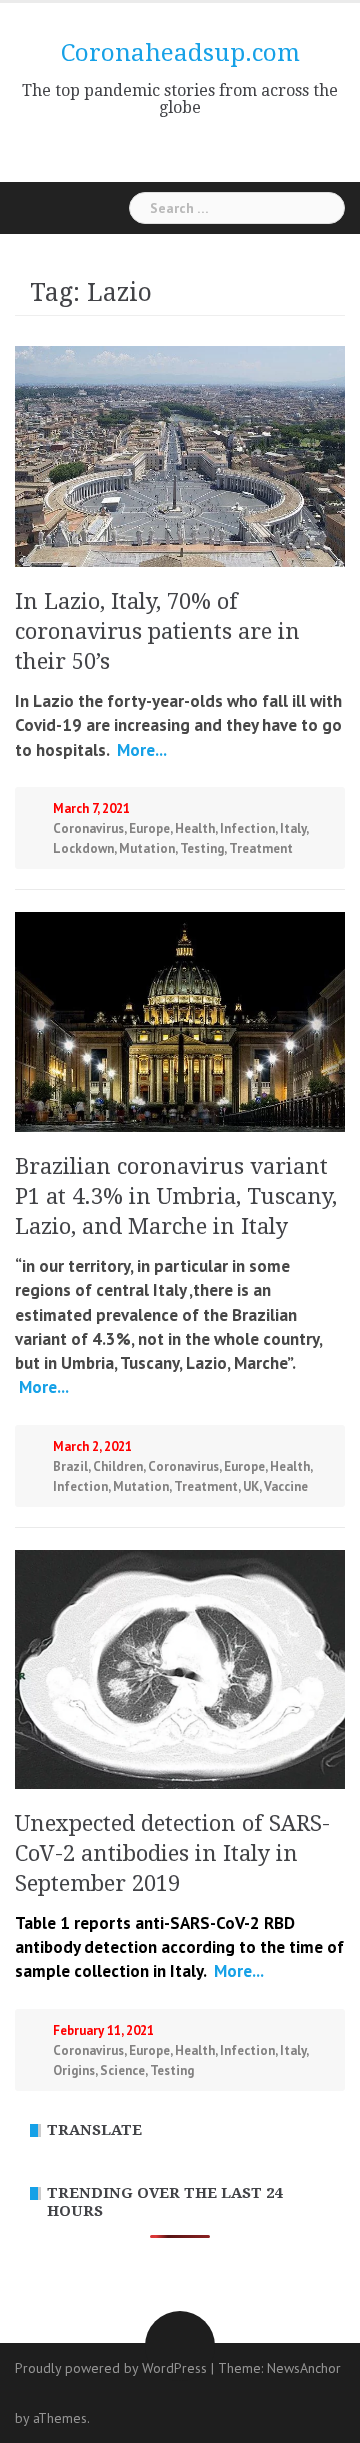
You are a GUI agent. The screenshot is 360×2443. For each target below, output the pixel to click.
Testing (202, 848)
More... (140, 750)
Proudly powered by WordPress (111, 2368)
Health (195, 828)
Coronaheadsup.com (180, 53)
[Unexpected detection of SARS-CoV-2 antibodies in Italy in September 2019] (180, 1667)
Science (122, 2070)
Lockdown (83, 848)
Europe (149, 828)
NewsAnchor (304, 2368)
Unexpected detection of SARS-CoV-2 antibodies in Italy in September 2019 (172, 1853)
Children (118, 1466)
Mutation (147, 848)
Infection (247, 828)
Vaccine (286, 1486)
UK (251, 1486)
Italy (293, 828)
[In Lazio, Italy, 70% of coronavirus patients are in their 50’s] (180, 455)
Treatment (261, 848)
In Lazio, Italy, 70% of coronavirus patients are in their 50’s (157, 631)
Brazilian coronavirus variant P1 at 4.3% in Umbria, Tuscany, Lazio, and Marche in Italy (176, 1196)
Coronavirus (88, 828)
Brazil (70, 1466)
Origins (74, 2070)
